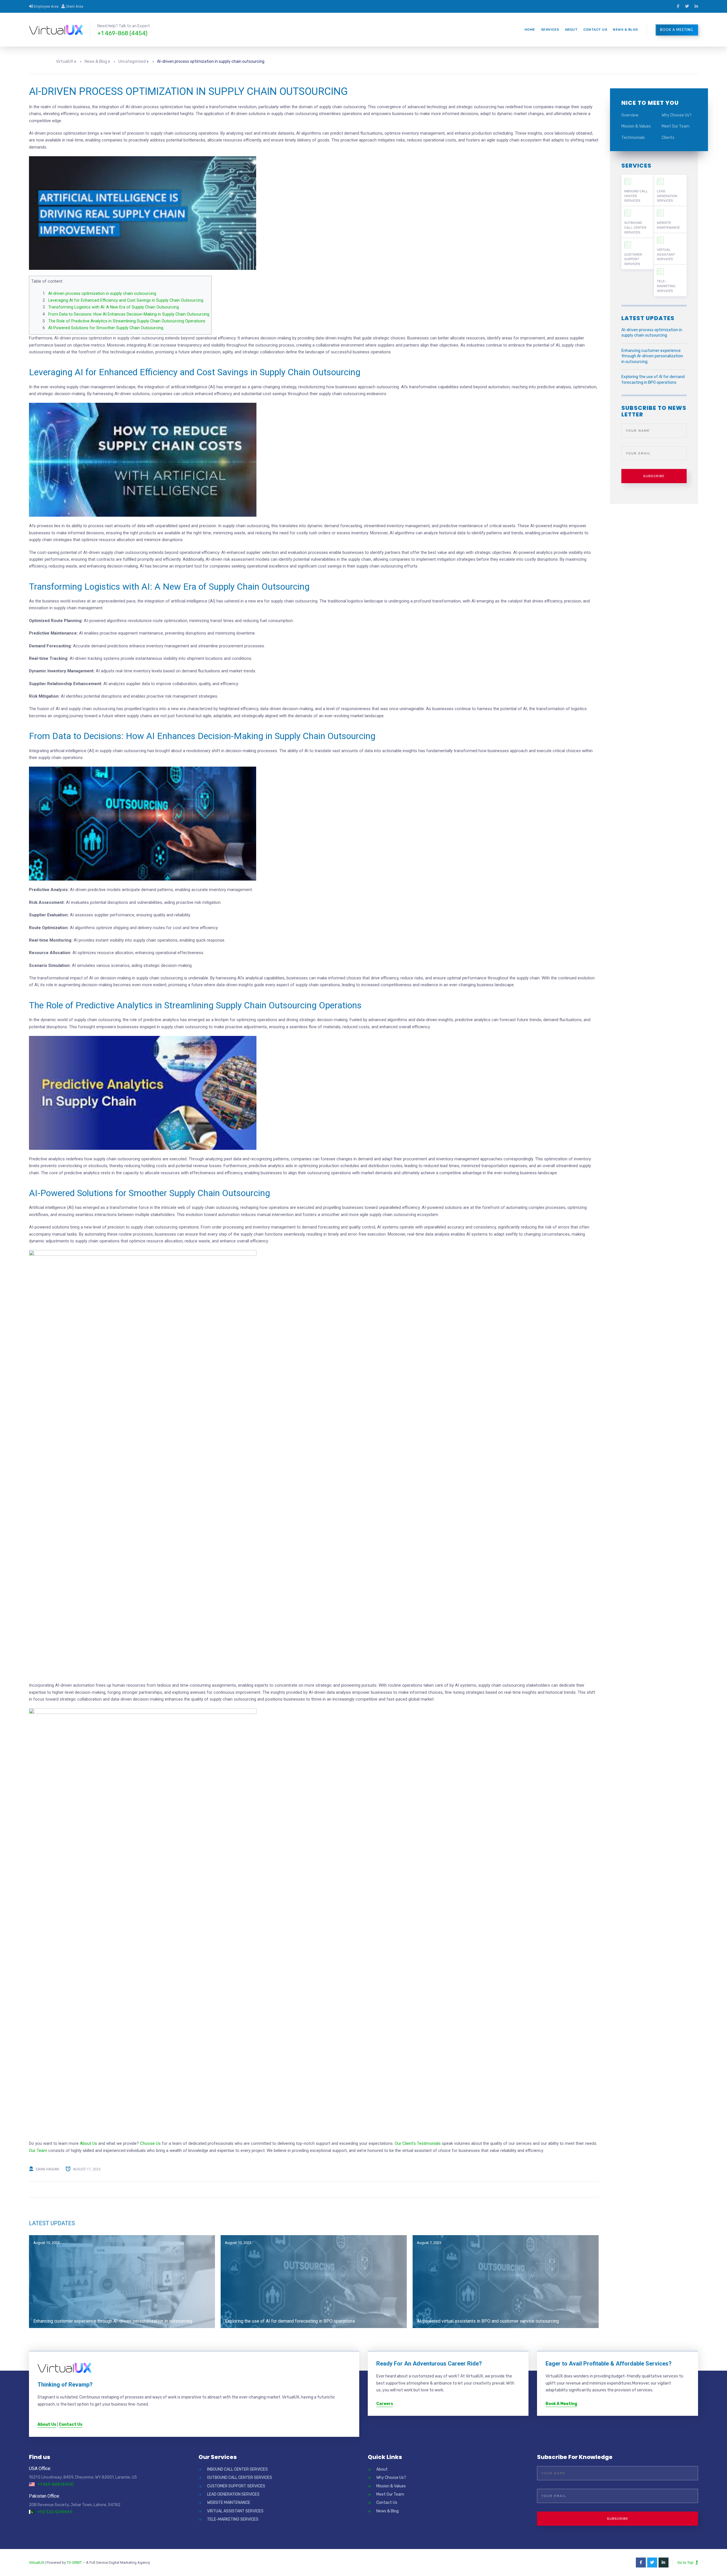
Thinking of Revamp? (65, 2385)
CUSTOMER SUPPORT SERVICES (633, 259)
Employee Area (46, 6)
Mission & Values (636, 126)
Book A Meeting (677, 30)
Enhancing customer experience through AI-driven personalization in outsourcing (113, 2321)
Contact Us (595, 30)
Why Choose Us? (677, 115)
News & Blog (625, 30)
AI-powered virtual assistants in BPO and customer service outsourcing (488, 2321)
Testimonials (633, 138)
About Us (88, 2143)
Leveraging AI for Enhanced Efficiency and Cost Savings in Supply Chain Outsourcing (126, 300)
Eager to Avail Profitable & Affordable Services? (609, 2364)
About (571, 30)
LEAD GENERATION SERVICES (667, 196)
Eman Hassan (47, 2169)
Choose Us (150, 2143)
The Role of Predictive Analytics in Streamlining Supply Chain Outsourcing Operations (127, 321)
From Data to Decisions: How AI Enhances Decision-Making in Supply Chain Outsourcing (129, 314)
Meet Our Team (676, 126)
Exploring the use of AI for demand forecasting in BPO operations (290, 2321)
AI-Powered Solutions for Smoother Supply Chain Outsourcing (106, 328)
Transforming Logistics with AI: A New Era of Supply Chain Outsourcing (114, 307)
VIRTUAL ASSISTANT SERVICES (666, 255)
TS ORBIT (74, 2563)
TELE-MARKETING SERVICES (666, 286)
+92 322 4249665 (55, 2512)
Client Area (74, 6)
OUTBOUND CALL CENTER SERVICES (635, 228)
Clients (668, 138)
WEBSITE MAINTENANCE (668, 225)
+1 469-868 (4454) (122, 33)
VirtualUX (36, 2563)
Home (530, 30)
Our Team (38, 2151)
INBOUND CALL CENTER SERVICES (636, 196)
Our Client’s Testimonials (418, 2143)
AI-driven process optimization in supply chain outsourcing (102, 293)
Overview (630, 115)
